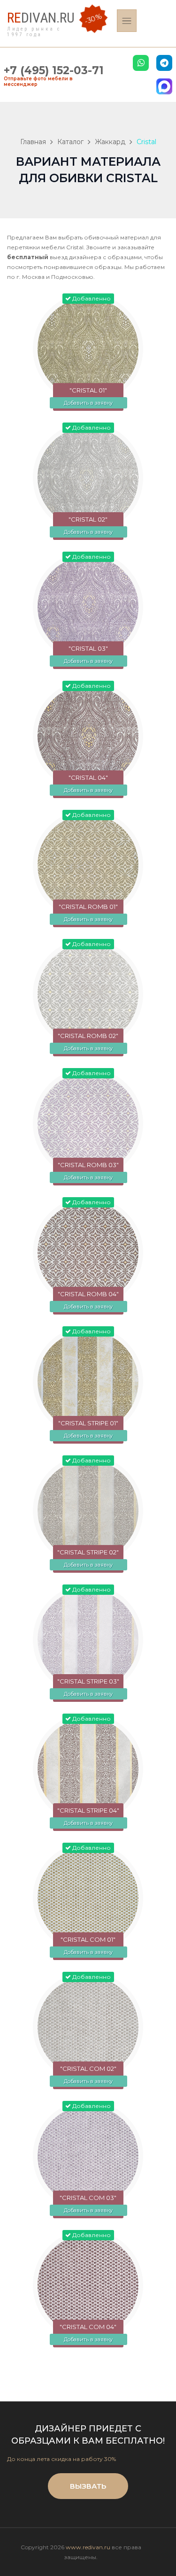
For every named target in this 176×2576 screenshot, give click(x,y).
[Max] (164, 86)
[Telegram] (164, 63)
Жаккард (110, 142)
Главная (33, 142)
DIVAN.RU (41, 18)
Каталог (70, 142)
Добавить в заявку (88, 403)
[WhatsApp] (141, 63)
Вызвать (88, 2486)
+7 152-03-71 (54, 70)
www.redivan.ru (88, 2547)
